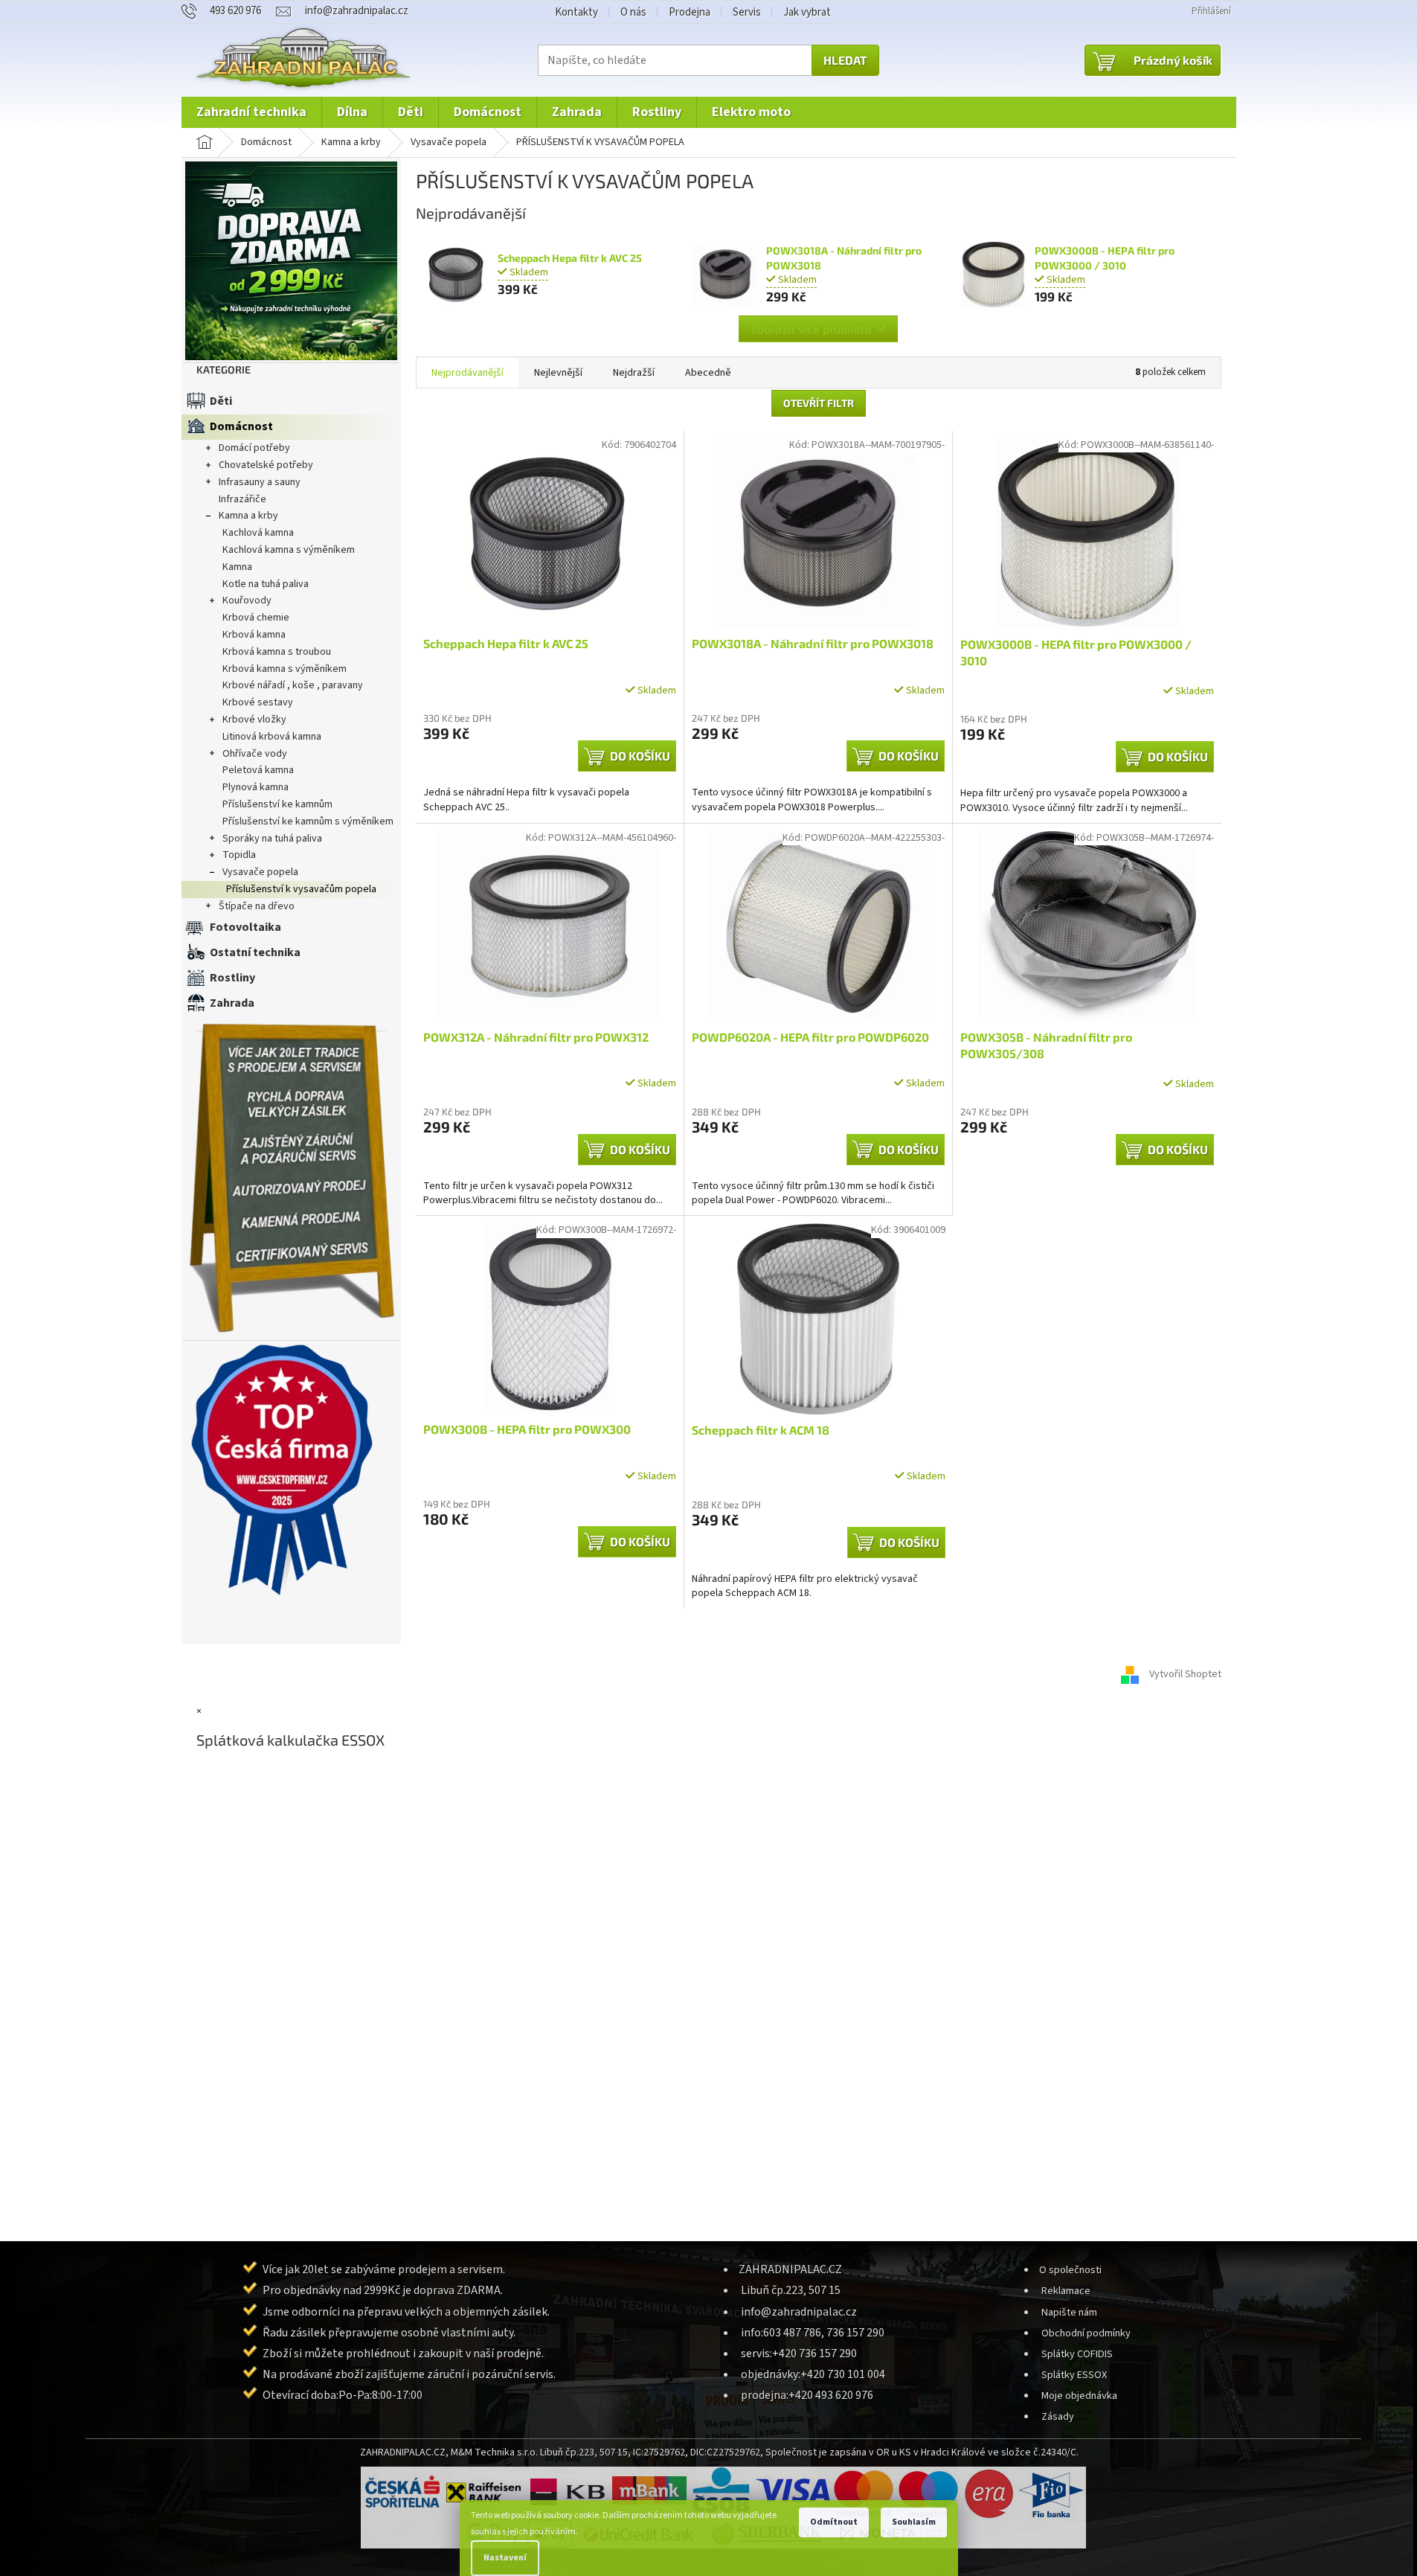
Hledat (845, 60)
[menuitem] (251, 112)
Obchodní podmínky (1086, 2333)
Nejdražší (634, 373)
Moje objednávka (1079, 2396)
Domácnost (241, 426)
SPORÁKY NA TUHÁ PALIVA (272, 839)
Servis (747, 12)
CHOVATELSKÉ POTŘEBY (266, 465)
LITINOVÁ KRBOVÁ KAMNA (272, 737)
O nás (633, 12)
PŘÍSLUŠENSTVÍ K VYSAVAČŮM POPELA (301, 889)
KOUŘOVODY (247, 600)
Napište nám (1069, 2312)
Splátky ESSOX (1074, 2375)
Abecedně (708, 373)
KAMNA (237, 567)
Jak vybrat (807, 12)
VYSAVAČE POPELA (260, 872)
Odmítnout (834, 2522)
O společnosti (1070, 2270)
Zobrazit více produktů (811, 329)
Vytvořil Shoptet (1185, 1674)
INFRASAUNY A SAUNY (260, 482)
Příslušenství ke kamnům (277, 804)
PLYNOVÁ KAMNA (256, 787)
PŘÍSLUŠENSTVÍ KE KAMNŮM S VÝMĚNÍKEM (308, 821)
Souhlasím (914, 2522)
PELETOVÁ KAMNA (258, 770)
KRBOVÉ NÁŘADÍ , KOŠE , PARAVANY (293, 685)
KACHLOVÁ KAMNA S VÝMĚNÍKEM (289, 550)
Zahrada (232, 1003)
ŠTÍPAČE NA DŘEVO (257, 906)
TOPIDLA (239, 855)
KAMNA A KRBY (248, 516)
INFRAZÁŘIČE (242, 499)
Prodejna (690, 12)
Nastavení (505, 2558)
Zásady (1058, 2416)
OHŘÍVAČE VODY (255, 754)
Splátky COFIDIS (1077, 2354)
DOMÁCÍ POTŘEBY (254, 448)
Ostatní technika (255, 952)
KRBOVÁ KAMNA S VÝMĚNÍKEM (285, 669)
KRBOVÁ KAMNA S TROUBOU (277, 652)
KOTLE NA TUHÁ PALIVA (266, 584)
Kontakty (576, 12)
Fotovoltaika (245, 927)
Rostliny (232, 978)
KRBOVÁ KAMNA (254, 635)
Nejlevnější (558, 373)
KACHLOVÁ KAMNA (258, 533)
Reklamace (1066, 2291)
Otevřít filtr (819, 403)
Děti (221, 401)
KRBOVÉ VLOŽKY (254, 720)
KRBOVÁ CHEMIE (256, 618)
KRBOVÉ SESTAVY (258, 702)
